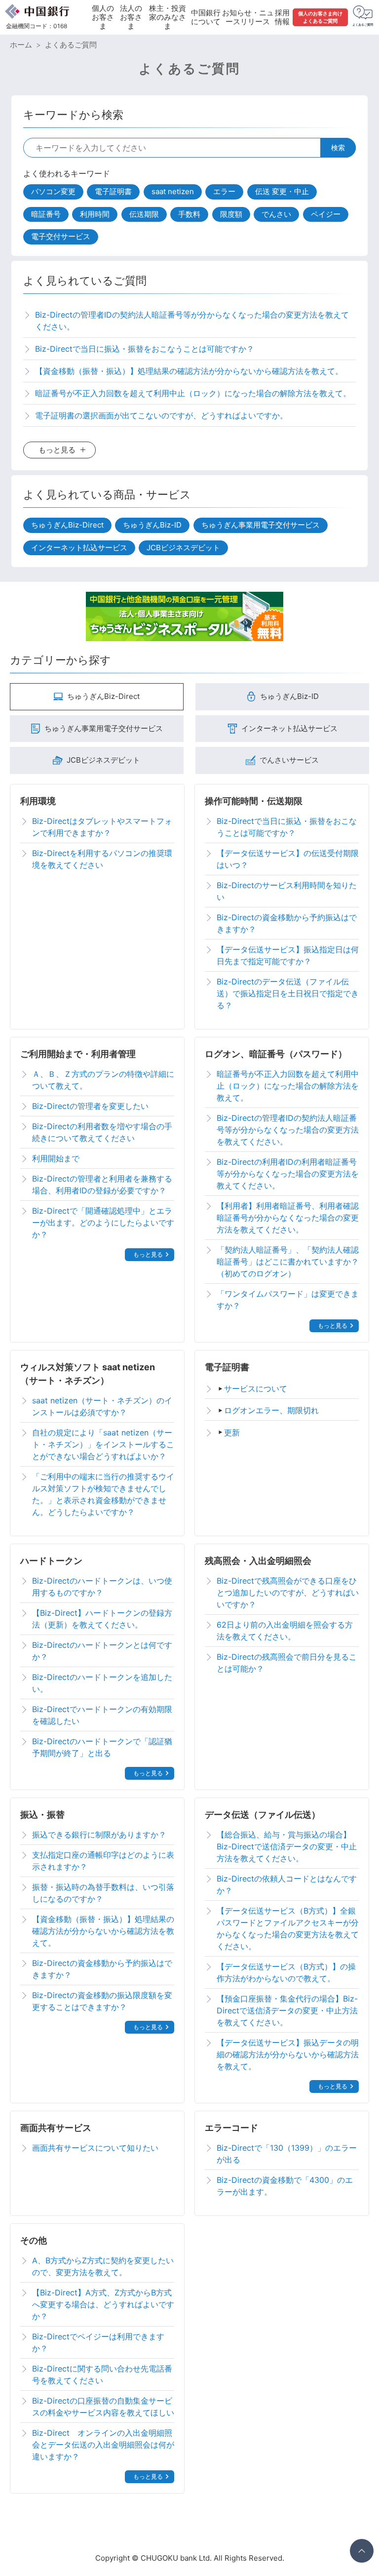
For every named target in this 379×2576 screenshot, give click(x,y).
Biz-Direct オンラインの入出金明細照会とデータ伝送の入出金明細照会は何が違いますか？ (103, 2445)
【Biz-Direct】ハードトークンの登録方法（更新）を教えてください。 (102, 1619)
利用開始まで (56, 1158)
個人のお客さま (103, 17)
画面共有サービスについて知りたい (95, 2148)
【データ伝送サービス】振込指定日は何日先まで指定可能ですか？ (288, 955)
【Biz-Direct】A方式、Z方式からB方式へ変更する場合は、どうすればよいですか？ (103, 2304)
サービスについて (256, 1389)
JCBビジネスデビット (183, 548)
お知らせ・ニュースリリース (248, 17)
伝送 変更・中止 (282, 191)
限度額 (231, 214)
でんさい (276, 214)
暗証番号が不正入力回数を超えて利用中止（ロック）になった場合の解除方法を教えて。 (288, 1086)
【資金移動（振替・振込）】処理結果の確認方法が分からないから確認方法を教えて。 (103, 1931)
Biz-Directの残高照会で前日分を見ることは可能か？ (287, 1663)
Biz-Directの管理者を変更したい (90, 1106)
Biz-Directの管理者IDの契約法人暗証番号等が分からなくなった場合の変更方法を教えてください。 (288, 1130)
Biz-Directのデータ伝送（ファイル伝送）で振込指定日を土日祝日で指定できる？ (288, 993)
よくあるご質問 (71, 45)
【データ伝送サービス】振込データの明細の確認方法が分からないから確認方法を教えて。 (288, 2054)
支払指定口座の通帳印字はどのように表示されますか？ (103, 1861)
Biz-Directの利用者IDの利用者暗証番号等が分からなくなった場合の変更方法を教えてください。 (288, 1174)
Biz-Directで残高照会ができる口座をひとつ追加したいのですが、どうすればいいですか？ (288, 1593)
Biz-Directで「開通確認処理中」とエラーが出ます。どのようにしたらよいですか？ (103, 1223)
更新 (232, 1432)
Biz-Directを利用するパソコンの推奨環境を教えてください (102, 859)
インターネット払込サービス (79, 548)
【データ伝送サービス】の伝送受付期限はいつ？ (288, 859)
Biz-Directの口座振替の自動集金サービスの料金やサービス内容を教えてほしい (103, 2407)
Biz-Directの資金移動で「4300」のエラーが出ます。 (285, 2186)
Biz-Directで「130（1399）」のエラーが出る (287, 2154)
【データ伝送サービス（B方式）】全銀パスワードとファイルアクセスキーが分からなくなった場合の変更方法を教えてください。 (288, 1928)
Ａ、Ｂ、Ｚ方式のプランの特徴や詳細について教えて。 (103, 1080)
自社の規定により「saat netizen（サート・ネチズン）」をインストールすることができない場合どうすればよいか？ (103, 1444)
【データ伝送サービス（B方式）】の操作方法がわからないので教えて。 (286, 1972)
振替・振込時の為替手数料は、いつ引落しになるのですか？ (103, 1893)
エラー (224, 191)
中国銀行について (206, 17)
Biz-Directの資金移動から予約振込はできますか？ (287, 923)
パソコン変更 (53, 191)
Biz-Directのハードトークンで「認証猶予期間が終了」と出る (102, 1747)
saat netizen (173, 191)
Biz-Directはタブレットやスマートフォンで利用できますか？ (102, 827)
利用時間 (95, 214)
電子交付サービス (61, 236)
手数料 (189, 214)
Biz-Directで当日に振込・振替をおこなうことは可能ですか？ (287, 827)
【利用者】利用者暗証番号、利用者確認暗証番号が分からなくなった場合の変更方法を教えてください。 (288, 1218)
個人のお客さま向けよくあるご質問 (320, 17)
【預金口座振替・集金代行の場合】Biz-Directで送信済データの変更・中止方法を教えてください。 (287, 2010)
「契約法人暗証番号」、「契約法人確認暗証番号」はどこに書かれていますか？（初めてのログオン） (288, 1262)
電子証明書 (113, 191)
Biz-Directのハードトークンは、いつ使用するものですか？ (102, 1587)
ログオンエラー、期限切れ (271, 1410)
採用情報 (282, 17)
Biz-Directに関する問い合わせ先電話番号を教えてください (102, 2374)
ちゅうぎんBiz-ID (152, 525)
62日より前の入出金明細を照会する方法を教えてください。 (285, 1631)
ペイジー (326, 214)
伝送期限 (144, 214)
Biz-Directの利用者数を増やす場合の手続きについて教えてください (102, 1132)
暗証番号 (46, 214)
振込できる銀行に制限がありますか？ (99, 1835)
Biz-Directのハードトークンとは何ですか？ (102, 1651)
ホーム (21, 45)
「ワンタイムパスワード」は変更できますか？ (288, 1300)
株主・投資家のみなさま (168, 17)
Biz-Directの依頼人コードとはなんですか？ (287, 1884)
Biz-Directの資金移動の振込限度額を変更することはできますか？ (102, 2001)
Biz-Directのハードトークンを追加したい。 (102, 1683)
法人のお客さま (131, 17)
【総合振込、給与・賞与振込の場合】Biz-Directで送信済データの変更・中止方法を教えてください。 (287, 1846)
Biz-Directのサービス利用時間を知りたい (287, 891)
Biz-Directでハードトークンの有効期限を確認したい (102, 1715)
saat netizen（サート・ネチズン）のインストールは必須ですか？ (102, 1406)
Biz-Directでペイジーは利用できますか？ (98, 2342)
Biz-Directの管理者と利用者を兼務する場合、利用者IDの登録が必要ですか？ (102, 1185)
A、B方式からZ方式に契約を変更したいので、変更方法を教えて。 (103, 2266)
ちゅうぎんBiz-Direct (67, 525)
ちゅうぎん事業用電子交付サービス (261, 525)
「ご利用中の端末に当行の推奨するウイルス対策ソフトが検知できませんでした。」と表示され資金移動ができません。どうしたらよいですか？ (103, 1494)
